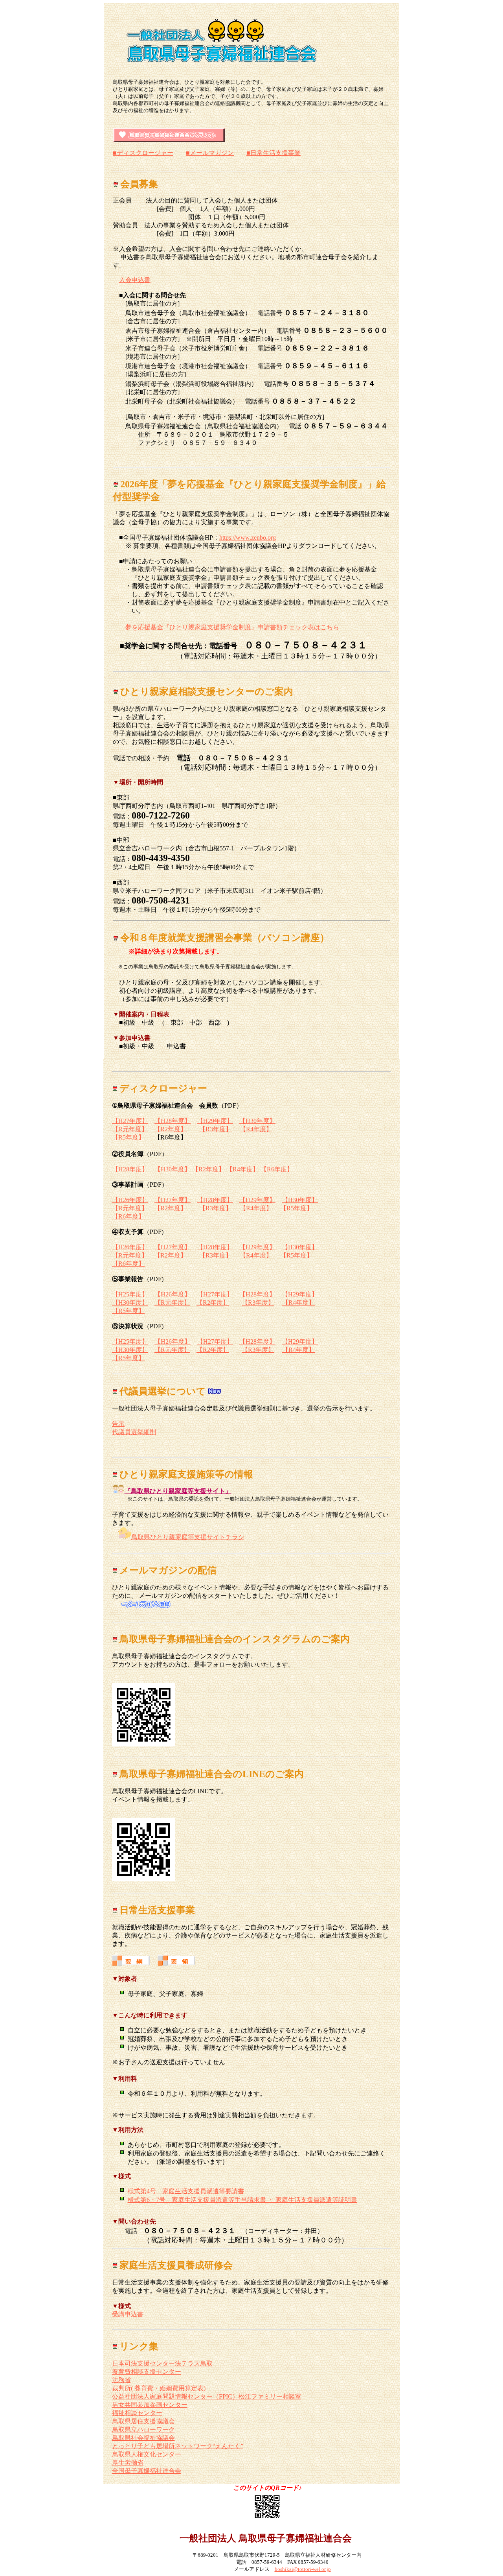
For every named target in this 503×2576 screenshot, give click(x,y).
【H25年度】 (130, 1294)
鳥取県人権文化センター (147, 2454)
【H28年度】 (173, 1121)
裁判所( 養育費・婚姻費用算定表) (159, 2388)
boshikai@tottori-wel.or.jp (303, 2569)
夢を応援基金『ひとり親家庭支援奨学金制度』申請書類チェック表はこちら (232, 627)
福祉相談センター (137, 2413)
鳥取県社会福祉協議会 (143, 2438)
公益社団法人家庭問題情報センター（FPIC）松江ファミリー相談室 (207, 2396)
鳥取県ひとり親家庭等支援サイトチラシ (188, 1537)
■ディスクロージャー (143, 153)
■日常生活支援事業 (274, 153)
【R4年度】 (256, 1129)
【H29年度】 (215, 1121)
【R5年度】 (128, 1137)
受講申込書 (128, 2314)
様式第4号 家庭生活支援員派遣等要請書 (186, 2191)
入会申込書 (135, 280)
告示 (118, 1424)
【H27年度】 (130, 1121)
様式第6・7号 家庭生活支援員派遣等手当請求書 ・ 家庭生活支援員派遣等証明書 (242, 2200)
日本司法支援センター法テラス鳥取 (162, 2363)
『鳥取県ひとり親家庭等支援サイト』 (178, 1491)
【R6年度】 (277, 1169)
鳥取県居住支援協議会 (143, 2421)
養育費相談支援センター (147, 2372)
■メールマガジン (210, 153)
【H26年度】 (130, 1200)
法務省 (121, 2380)
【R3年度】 (216, 1129)
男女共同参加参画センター (150, 2405)
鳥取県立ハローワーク (143, 2429)
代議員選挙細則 (134, 1432)
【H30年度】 (257, 1121)
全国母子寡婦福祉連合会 (147, 2471)
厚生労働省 (128, 2463)
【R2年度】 (170, 1129)
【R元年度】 (130, 1129)
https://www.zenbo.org (248, 538)
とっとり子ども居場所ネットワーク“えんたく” (178, 2446)
